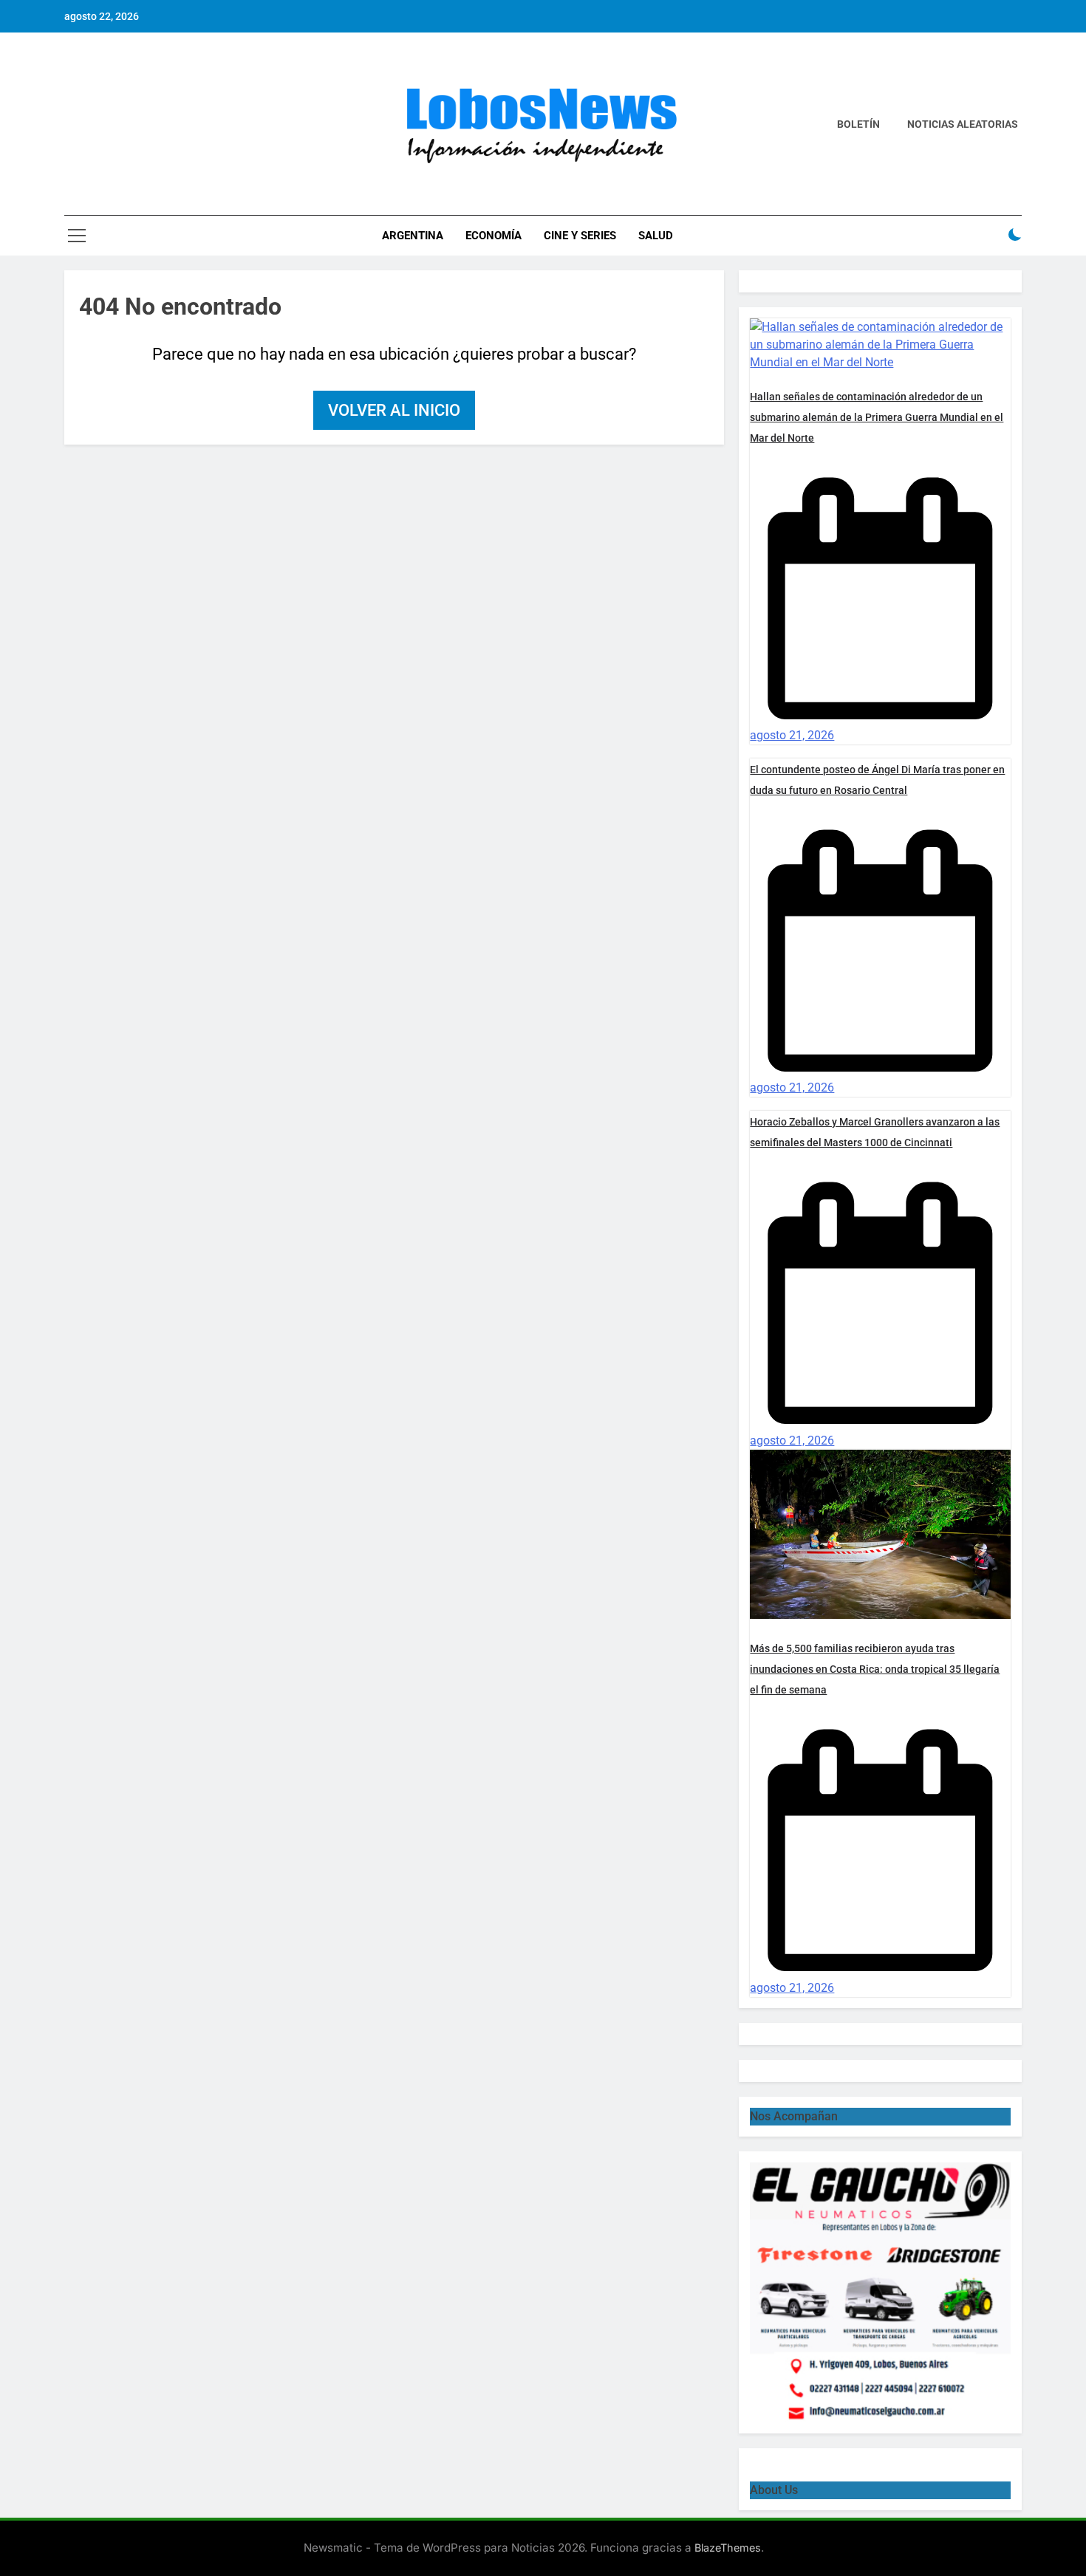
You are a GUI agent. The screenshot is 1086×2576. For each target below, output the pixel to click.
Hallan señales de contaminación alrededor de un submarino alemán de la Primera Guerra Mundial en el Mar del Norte (877, 417)
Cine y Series (580, 236)
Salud (656, 236)
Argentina (413, 236)
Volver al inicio (394, 410)
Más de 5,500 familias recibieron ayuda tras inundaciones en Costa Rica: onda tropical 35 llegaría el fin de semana (875, 1669)
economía (494, 236)
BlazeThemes (728, 2548)
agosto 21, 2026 (792, 735)
